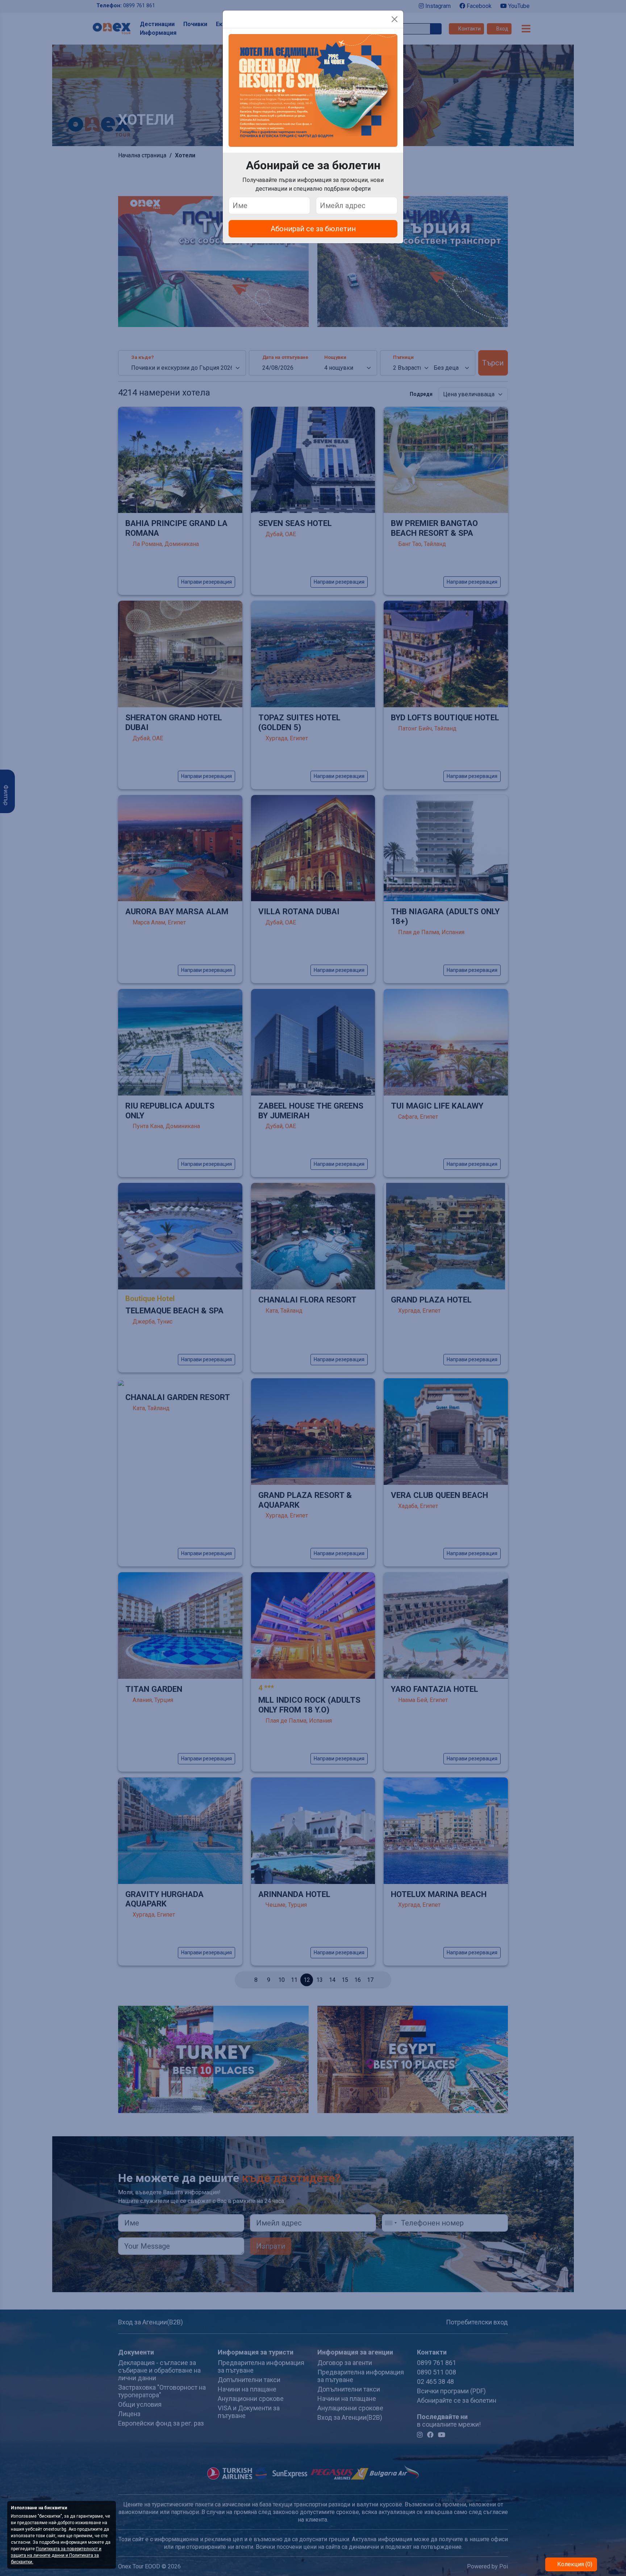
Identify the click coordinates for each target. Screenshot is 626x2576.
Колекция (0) (574, 2564)
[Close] (395, 19)
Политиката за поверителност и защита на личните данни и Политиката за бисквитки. (56, 2555)
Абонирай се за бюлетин (313, 229)
